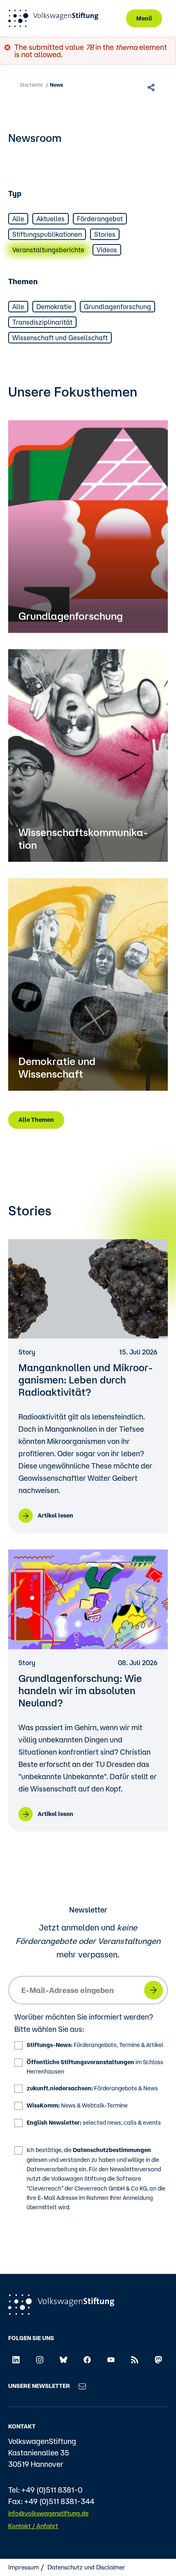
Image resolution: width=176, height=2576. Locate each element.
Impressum (24, 2567)
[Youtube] (111, 2359)
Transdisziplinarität (42, 322)
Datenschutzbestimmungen (112, 2150)
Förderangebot (100, 219)
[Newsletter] (82, 2386)
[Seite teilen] (152, 87)
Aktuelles (51, 219)
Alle (18, 219)
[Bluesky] (63, 2359)
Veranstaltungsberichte (48, 250)
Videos (107, 250)
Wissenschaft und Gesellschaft (60, 338)
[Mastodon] (158, 2359)
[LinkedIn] (16, 2359)
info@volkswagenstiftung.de (48, 2513)
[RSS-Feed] (135, 2359)
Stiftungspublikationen (47, 234)
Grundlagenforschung (117, 307)
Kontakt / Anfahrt (33, 2526)
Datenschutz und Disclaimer (86, 2567)
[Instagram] (40, 2359)
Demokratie (54, 307)
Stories (105, 234)
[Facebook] (87, 2359)
